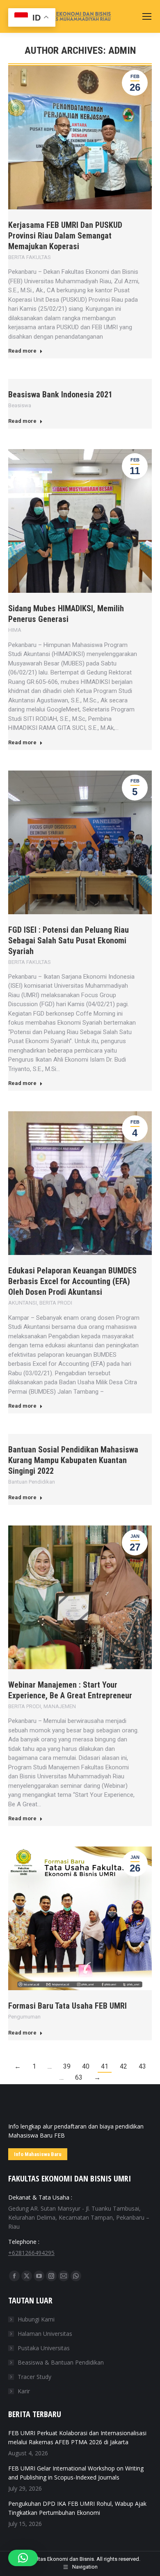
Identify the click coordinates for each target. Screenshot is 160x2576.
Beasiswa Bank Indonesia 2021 (60, 395)
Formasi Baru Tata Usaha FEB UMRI (67, 2006)
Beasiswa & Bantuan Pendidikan (61, 2362)
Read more (22, 351)
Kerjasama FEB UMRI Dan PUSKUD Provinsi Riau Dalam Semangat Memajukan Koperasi (65, 236)
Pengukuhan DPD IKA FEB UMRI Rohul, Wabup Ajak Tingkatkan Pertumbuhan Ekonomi (77, 2508)
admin (122, 50)
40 (86, 2066)
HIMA (15, 630)
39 (67, 2066)
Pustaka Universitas (44, 2348)
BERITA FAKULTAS (30, 257)
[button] (23, 2558)
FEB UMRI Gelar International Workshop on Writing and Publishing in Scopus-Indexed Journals (76, 2473)
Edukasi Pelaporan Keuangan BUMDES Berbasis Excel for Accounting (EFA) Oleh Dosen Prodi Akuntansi (72, 1281)
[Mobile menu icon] (147, 16)
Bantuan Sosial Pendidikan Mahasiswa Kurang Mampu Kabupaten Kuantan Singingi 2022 (73, 1460)
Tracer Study (34, 2377)
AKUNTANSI (23, 1303)
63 (79, 2077)
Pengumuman (24, 2017)
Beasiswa (20, 405)
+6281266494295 (31, 2253)
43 (142, 2066)
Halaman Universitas (45, 2334)
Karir (24, 2391)
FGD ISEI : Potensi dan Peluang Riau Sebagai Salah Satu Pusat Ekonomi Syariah (69, 940)
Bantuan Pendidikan (32, 1482)
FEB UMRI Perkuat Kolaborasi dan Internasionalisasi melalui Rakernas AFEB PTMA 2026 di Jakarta (77, 2437)
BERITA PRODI (56, 1303)
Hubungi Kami (36, 2319)
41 (105, 2066)
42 (123, 2066)
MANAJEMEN (60, 1706)
